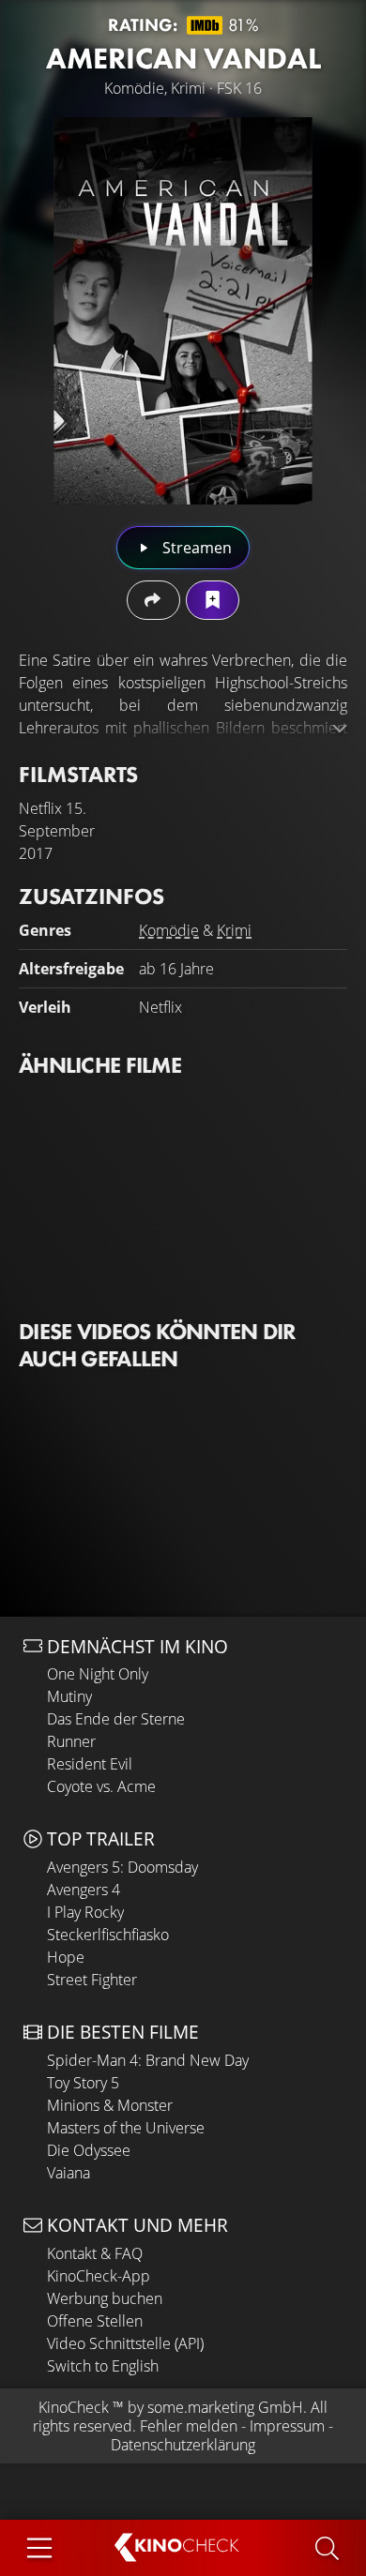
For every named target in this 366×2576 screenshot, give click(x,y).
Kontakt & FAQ (95, 2253)
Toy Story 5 (83, 2083)
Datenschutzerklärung (183, 2445)
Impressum (287, 2426)
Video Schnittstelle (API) (125, 2343)
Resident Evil (90, 1764)
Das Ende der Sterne (116, 1719)
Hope (66, 1957)
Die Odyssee (89, 2150)
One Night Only (98, 1674)
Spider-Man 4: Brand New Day (148, 2060)
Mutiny (69, 1696)
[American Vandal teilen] (153, 600)
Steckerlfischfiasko (108, 1935)
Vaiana (69, 2173)
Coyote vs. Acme (101, 1786)
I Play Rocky (85, 1912)
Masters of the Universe (126, 2128)
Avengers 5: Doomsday (122, 1867)
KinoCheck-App (99, 2276)
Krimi (234, 930)
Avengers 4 (84, 1890)
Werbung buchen (105, 2298)
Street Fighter (92, 1980)
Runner (71, 1741)
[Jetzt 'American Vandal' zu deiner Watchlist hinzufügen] (213, 600)
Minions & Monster (110, 2105)
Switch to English (103, 2366)
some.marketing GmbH (225, 2407)
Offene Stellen (95, 2321)
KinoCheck (74, 2407)
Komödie (169, 930)
